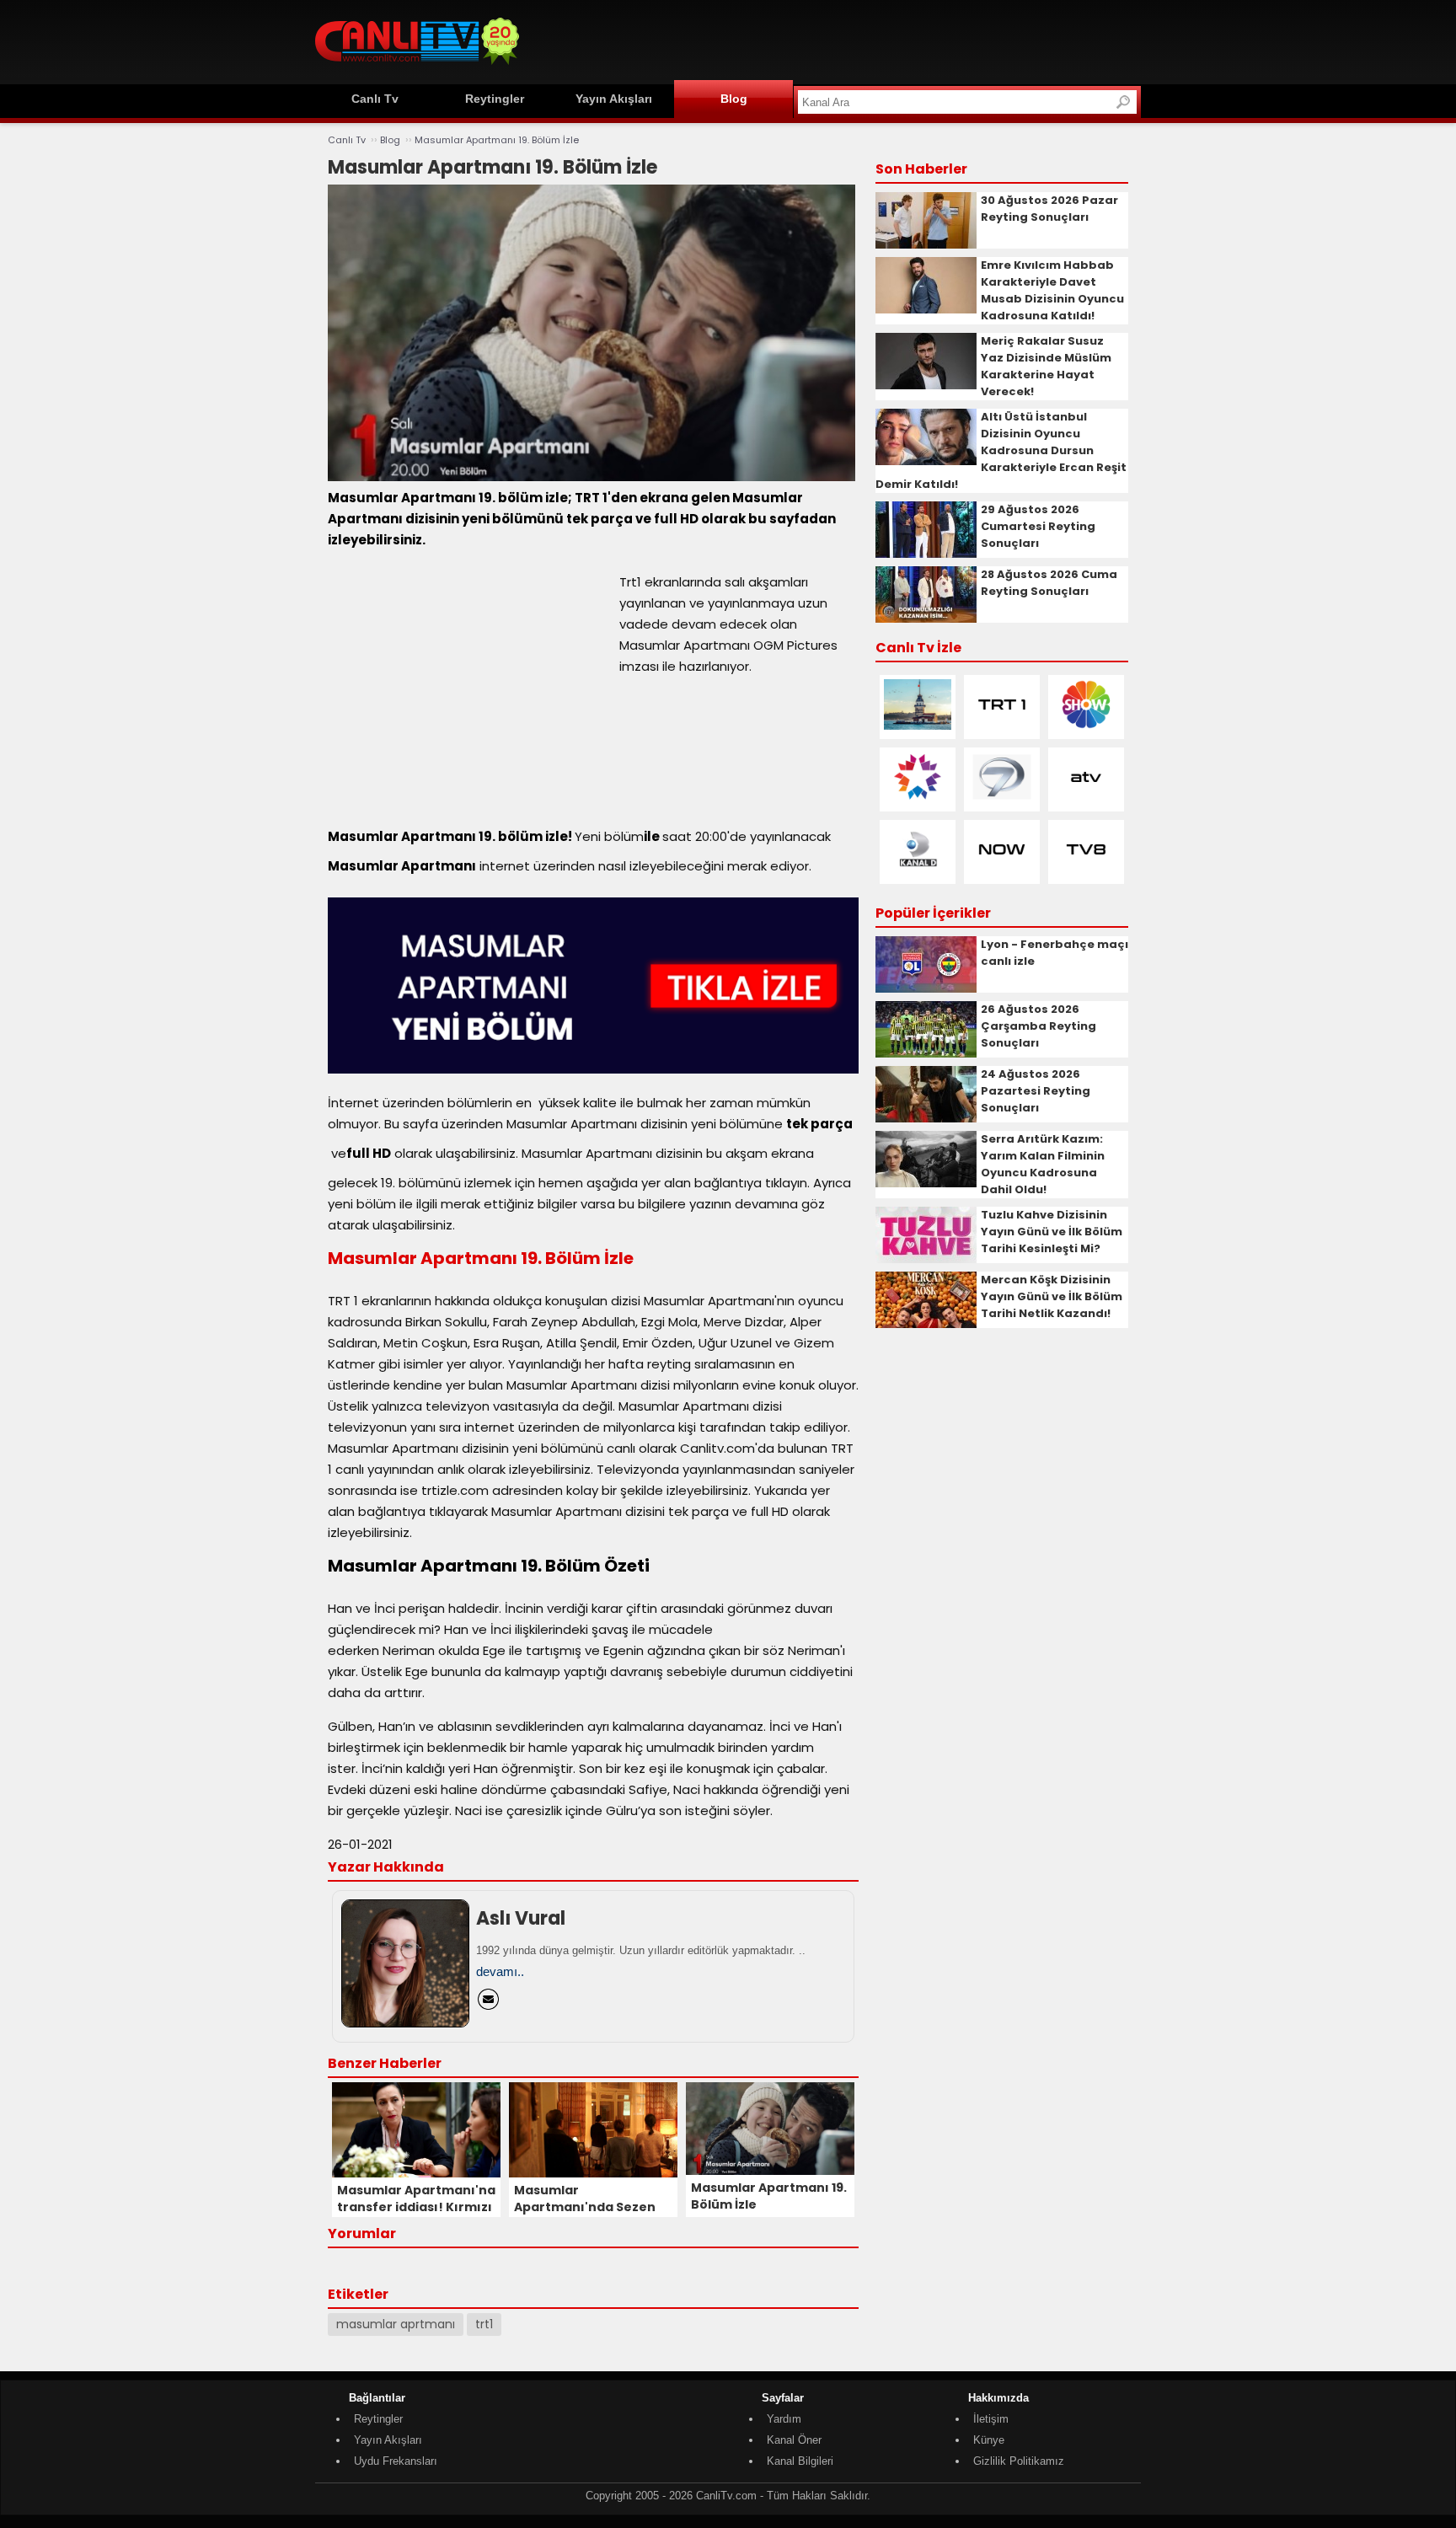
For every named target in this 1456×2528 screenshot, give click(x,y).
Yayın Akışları (614, 99)
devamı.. (500, 1971)
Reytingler (495, 99)
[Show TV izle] (1086, 726)
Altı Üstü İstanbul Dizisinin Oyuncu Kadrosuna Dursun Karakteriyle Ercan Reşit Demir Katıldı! (1001, 450)
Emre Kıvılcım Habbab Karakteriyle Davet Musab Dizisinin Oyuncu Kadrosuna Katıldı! (1052, 290)
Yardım (784, 2419)
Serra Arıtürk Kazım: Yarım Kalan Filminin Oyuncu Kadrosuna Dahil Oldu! (1043, 1164)
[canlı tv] (417, 67)
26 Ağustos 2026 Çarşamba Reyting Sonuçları (1038, 1026)
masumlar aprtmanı (396, 2324)
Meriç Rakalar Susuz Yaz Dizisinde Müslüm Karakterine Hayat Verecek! (1046, 366)
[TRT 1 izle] (1002, 726)
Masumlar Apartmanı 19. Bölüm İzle (497, 140)
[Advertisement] (834, 40)
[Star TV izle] (918, 798)
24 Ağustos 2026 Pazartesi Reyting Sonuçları (1036, 1091)
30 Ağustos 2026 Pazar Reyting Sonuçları (1049, 209)
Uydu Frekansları (396, 2461)
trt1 (484, 2324)
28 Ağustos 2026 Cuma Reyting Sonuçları (1049, 583)
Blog (734, 99)
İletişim (991, 2419)
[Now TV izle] (1002, 871)
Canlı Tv (375, 99)
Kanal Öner (794, 2440)
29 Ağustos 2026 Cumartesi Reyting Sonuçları (1038, 526)
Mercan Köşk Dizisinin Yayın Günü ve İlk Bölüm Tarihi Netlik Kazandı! (1052, 1296)
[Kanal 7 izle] (1002, 798)
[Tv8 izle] (1086, 871)
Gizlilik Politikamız (1019, 2461)
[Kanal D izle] (918, 871)
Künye (989, 2440)
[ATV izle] (1086, 798)
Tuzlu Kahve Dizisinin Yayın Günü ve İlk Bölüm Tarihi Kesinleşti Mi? (1052, 1232)
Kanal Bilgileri (800, 2461)
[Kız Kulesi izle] (918, 726)
